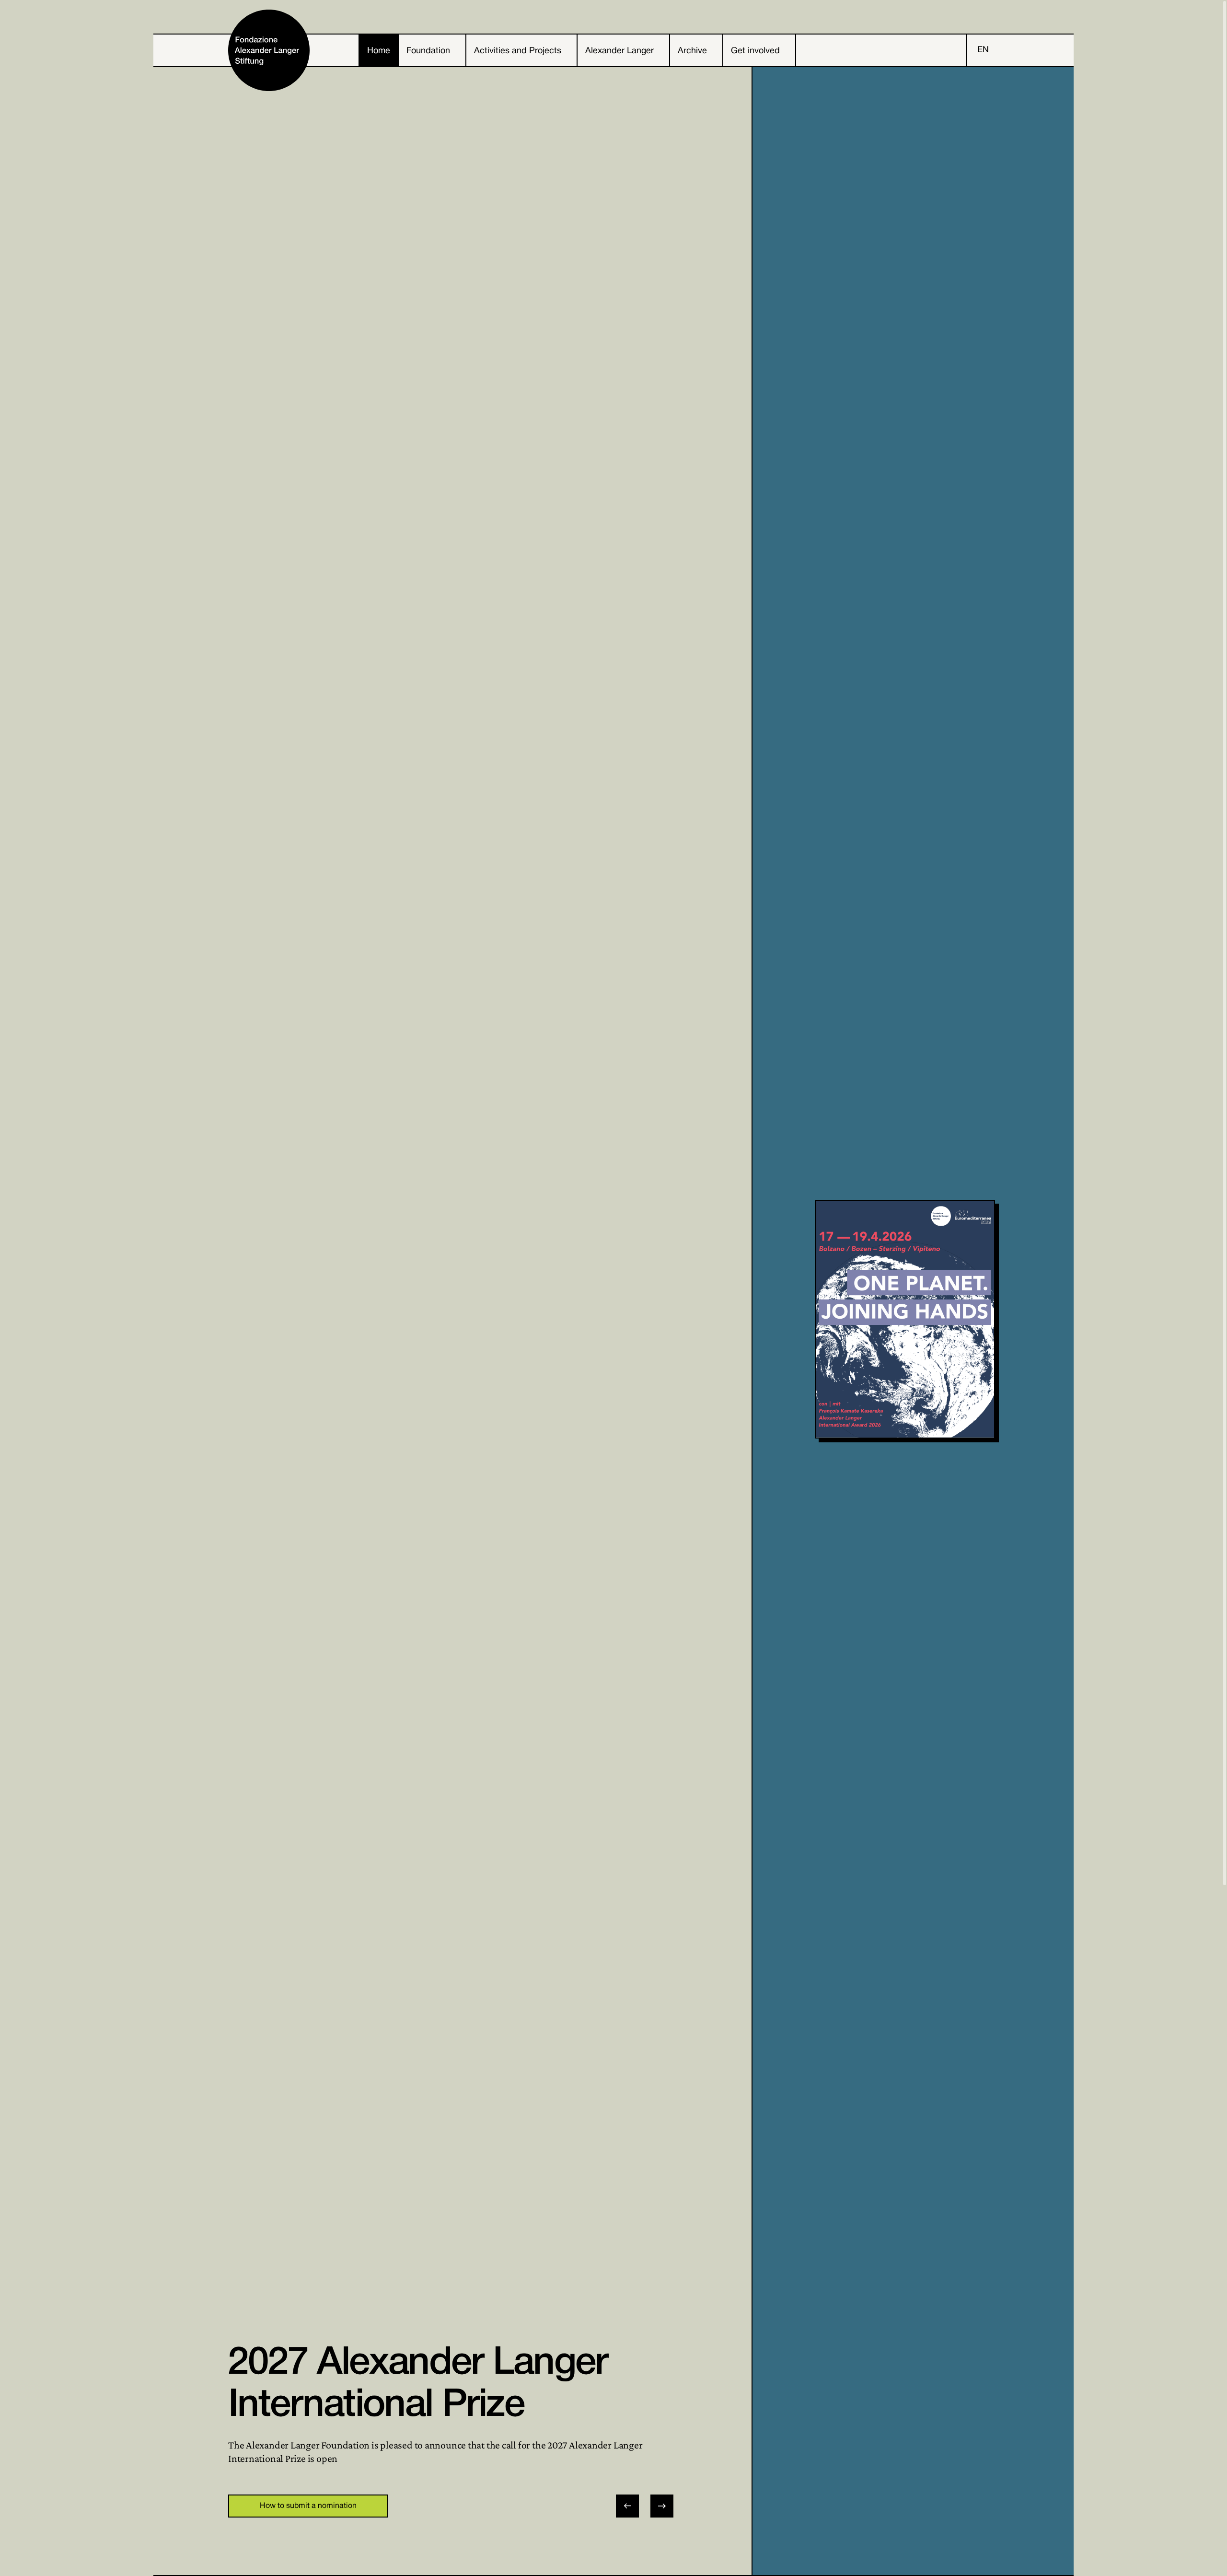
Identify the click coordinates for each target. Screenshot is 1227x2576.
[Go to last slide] (627, 2506)
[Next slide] (662, 2506)
